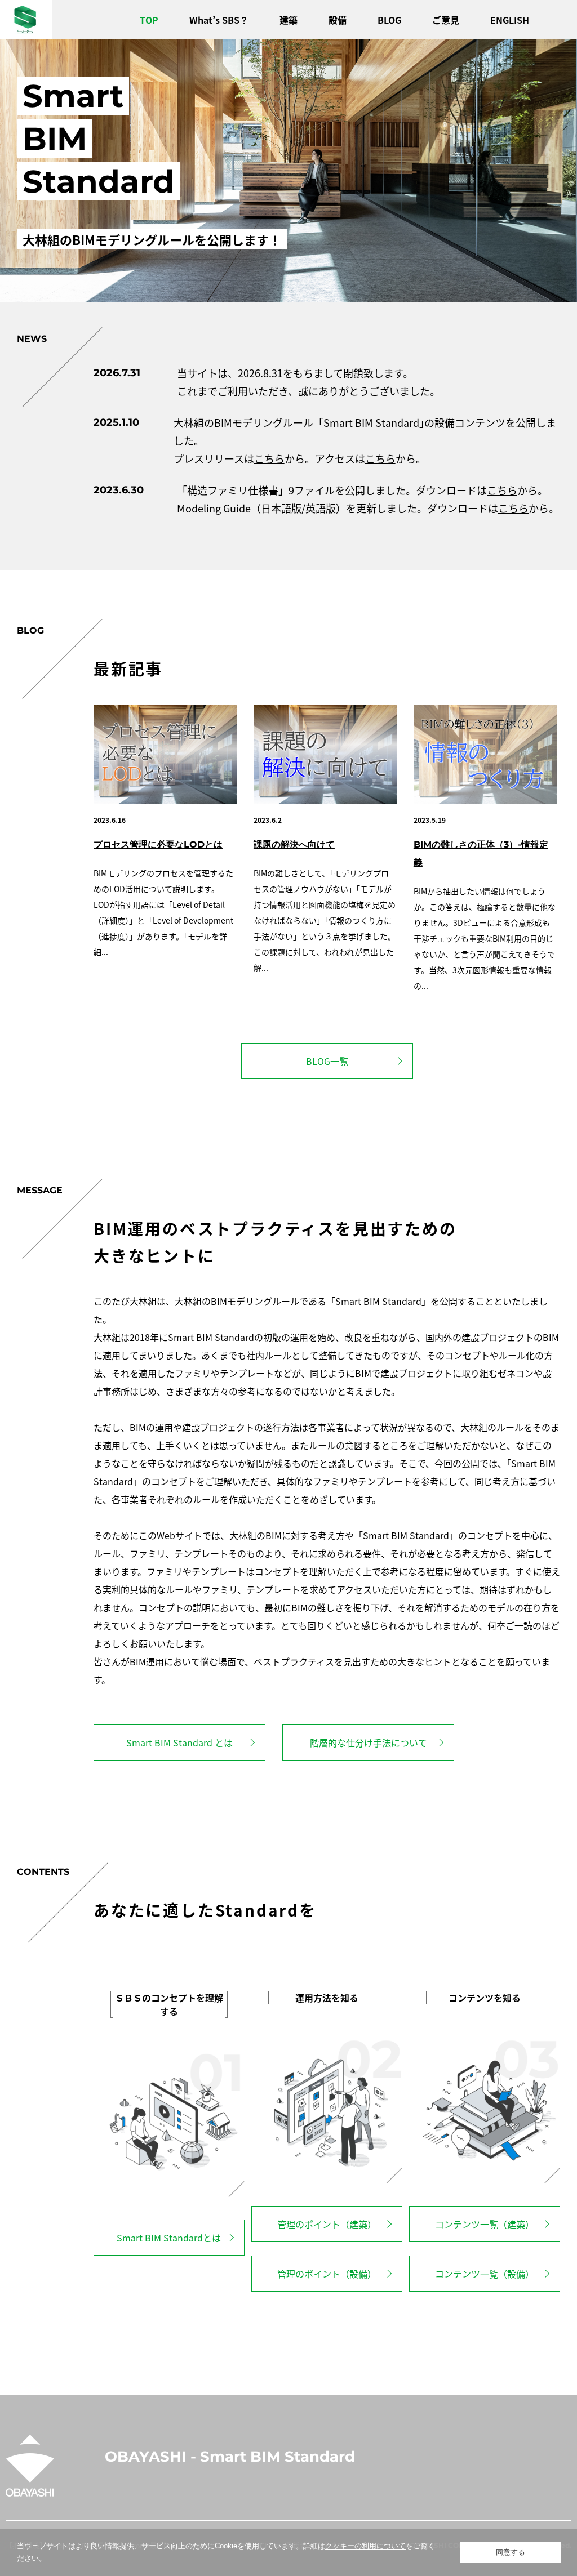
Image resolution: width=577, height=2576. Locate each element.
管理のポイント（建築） (327, 2224)
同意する (511, 2552)
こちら (269, 458)
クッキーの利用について (365, 2546)
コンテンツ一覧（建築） (485, 2224)
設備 (338, 20)
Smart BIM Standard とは (179, 1742)
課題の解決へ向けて (294, 844)
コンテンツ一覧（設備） (485, 2274)
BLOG (389, 20)
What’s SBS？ (219, 20)
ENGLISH (510, 20)
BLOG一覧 (327, 1061)
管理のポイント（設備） (327, 2274)
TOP (149, 20)
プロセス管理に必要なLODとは (158, 844)
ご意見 (446, 20)
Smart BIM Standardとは (169, 2238)
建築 (288, 20)
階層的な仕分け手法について (369, 1742)
